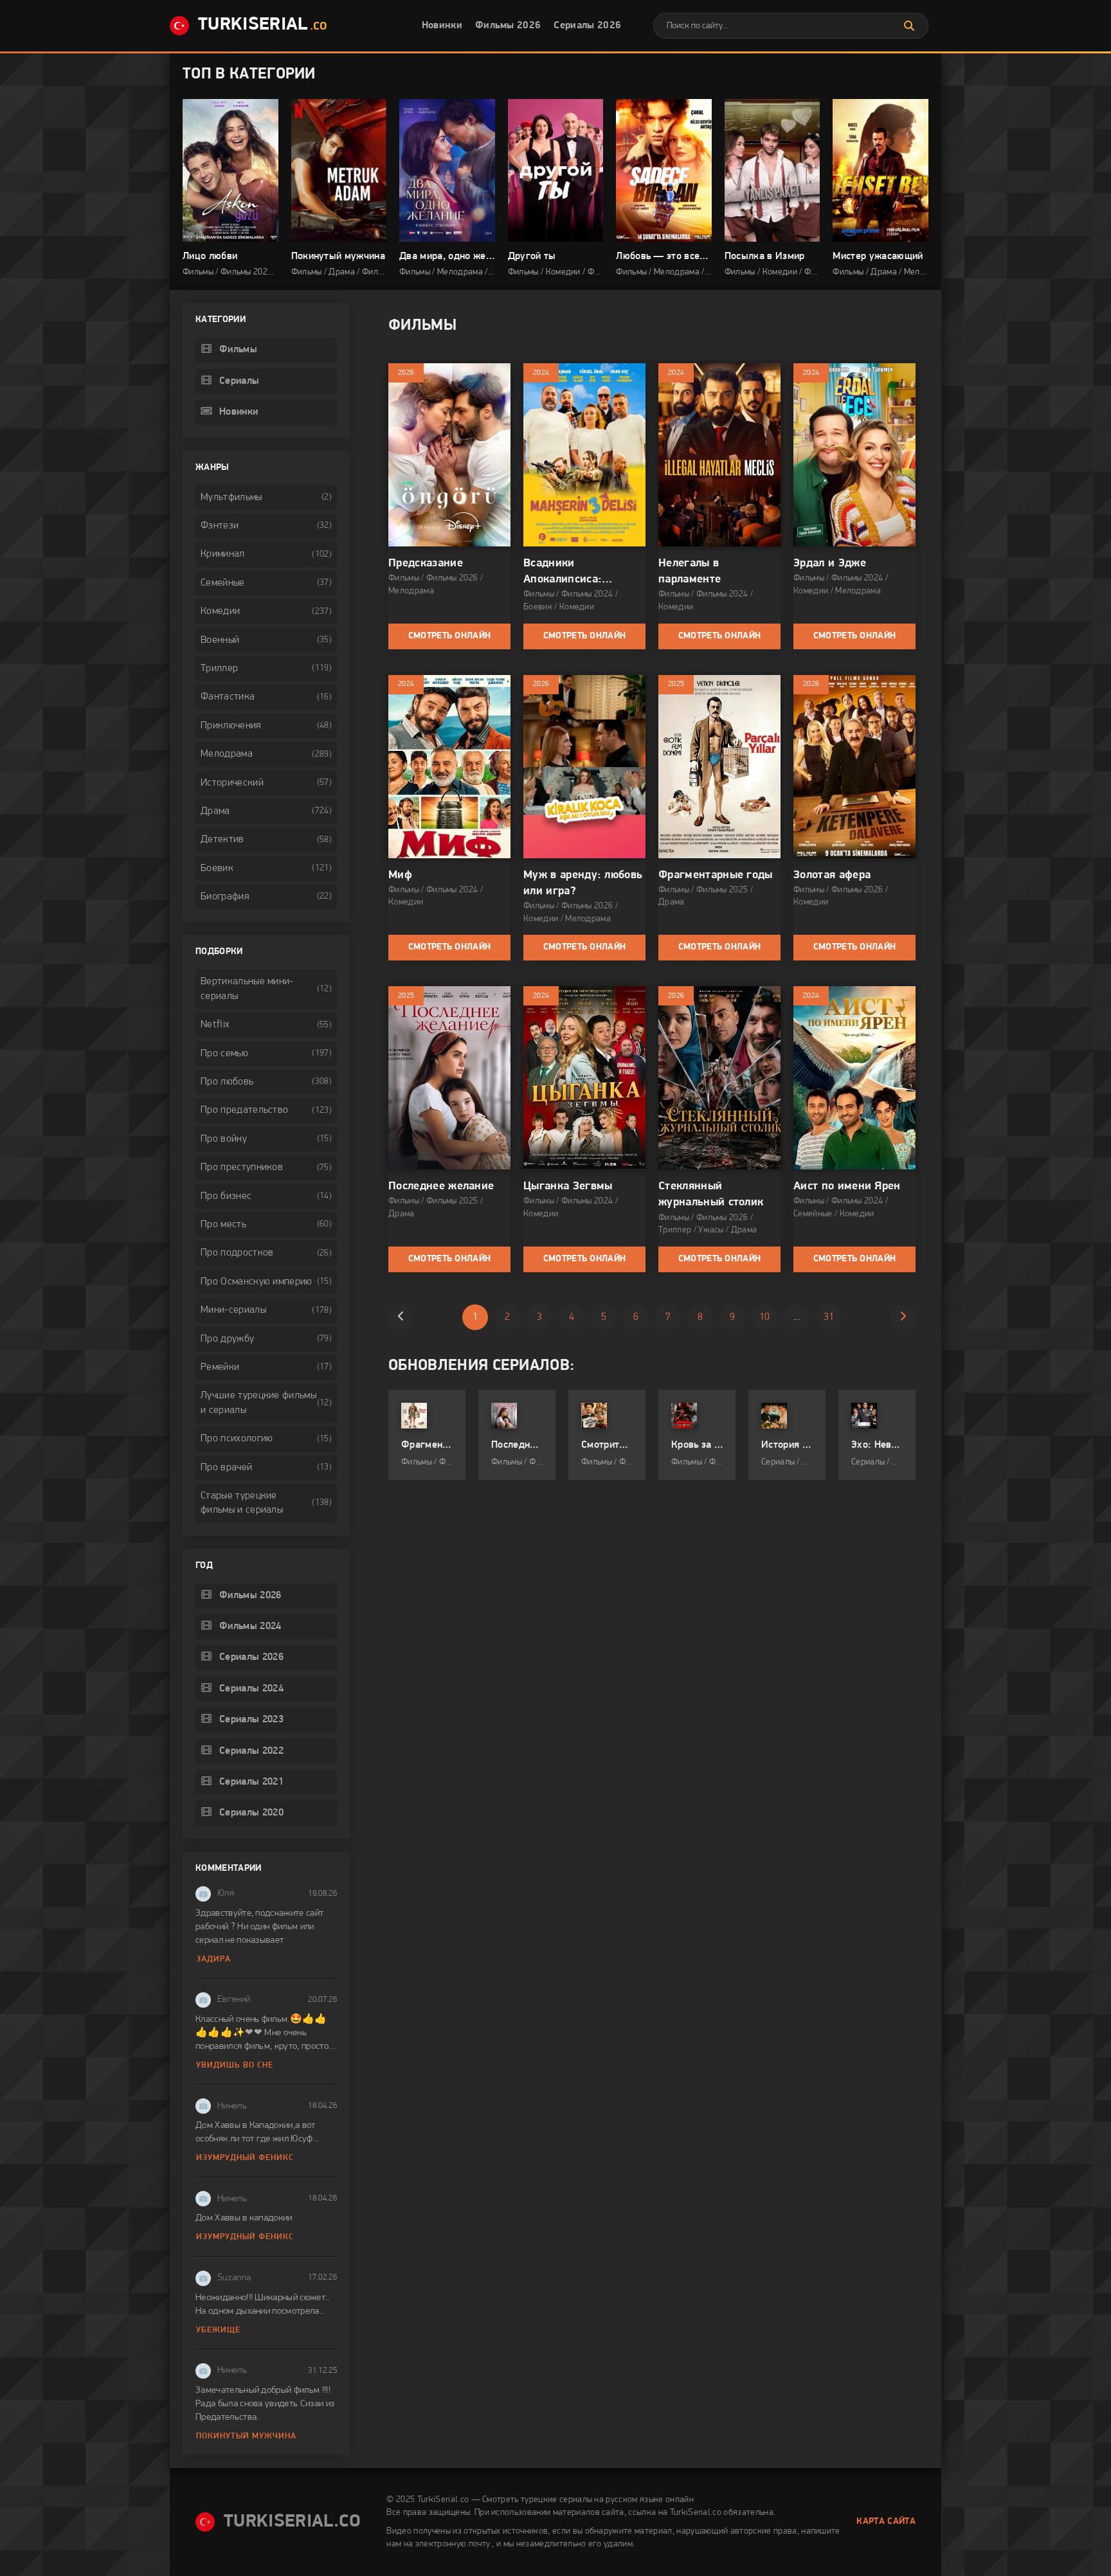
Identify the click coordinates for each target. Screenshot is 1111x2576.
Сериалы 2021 (251, 1782)
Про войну (224, 1139)
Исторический (232, 783)
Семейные (223, 583)
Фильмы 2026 (508, 26)
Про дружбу (227, 1339)
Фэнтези (220, 526)
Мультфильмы (231, 498)
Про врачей (226, 1468)
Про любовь (227, 1082)
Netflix (215, 1025)
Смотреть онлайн (450, 636)
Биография (225, 897)
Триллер (219, 669)
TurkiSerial (263, 25)
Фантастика (228, 697)
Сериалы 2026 (587, 26)
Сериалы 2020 (251, 1813)
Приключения (231, 726)
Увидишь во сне (235, 2065)
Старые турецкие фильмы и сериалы (242, 1503)
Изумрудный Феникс (245, 2158)
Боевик (217, 869)
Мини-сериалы (233, 1310)
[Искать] (909, 26)
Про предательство (244, 1110)
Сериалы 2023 (251, 1720)
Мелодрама (227, 754)
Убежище (218, 2330)
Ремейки (220, 1367)
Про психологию (237, 1439)
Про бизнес (226, 1196)
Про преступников (242, 1167)
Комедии (220, 611)
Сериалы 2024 (251, 1689)
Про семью (224, 1054)
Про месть (223, 1225)
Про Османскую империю (257, 1282)
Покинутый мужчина (246, 2436)
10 (765, 1317)
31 (829, 1317)
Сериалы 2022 (251, 1751)
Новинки (442, 26)
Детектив (222, 840)
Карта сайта (886, 2522)
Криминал (223, 554)
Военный (220, 640)
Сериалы (239, 381)
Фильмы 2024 (250, 1626)
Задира (213, 1959)
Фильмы (238, 350)
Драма (215, 811)
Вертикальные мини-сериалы (247, 989)
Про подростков (237, 1253)
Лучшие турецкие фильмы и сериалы (258, 1403)
